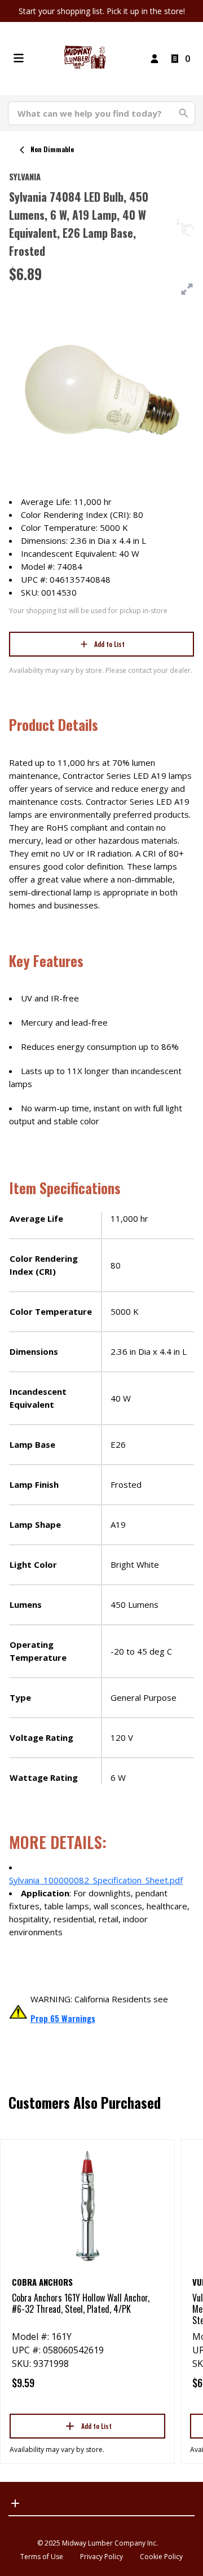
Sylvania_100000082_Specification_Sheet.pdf (96, 1880)
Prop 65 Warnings (63, 2018)
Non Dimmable (52, 149)
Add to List (109, 644)
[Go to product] (87, 2205)
